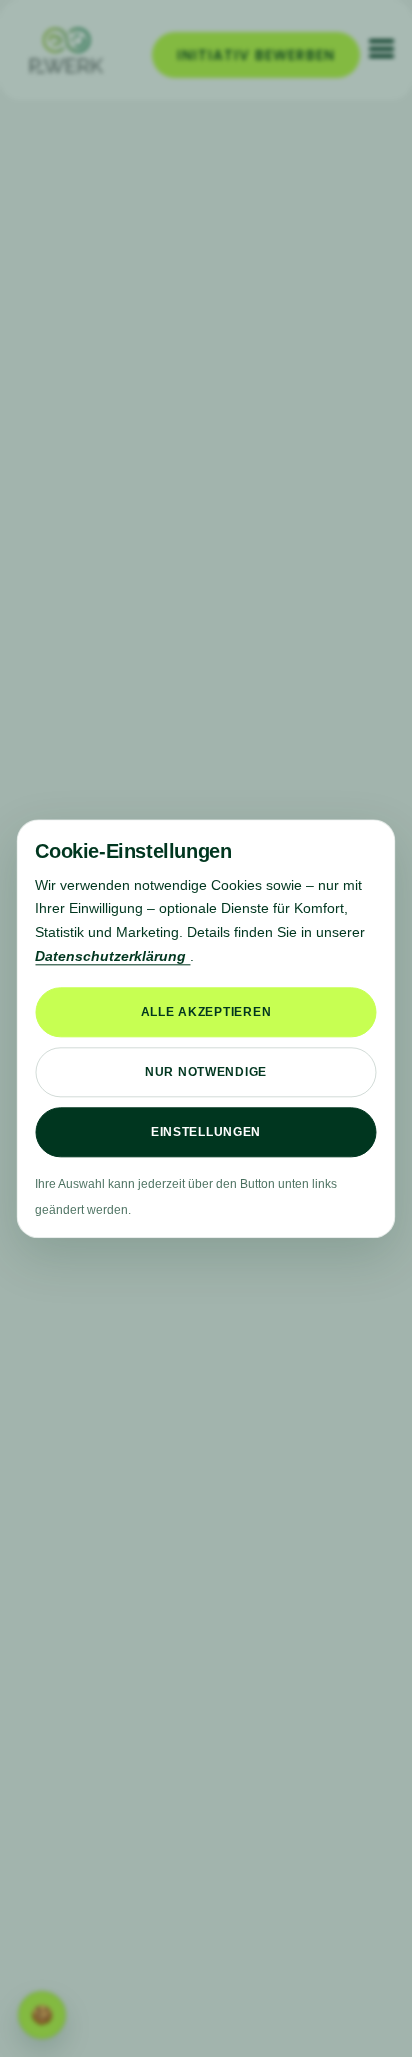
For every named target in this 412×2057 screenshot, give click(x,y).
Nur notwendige (206, 1072)
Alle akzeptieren (206, 1012)
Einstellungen (206, 1132)
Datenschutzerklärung (112, 956)
